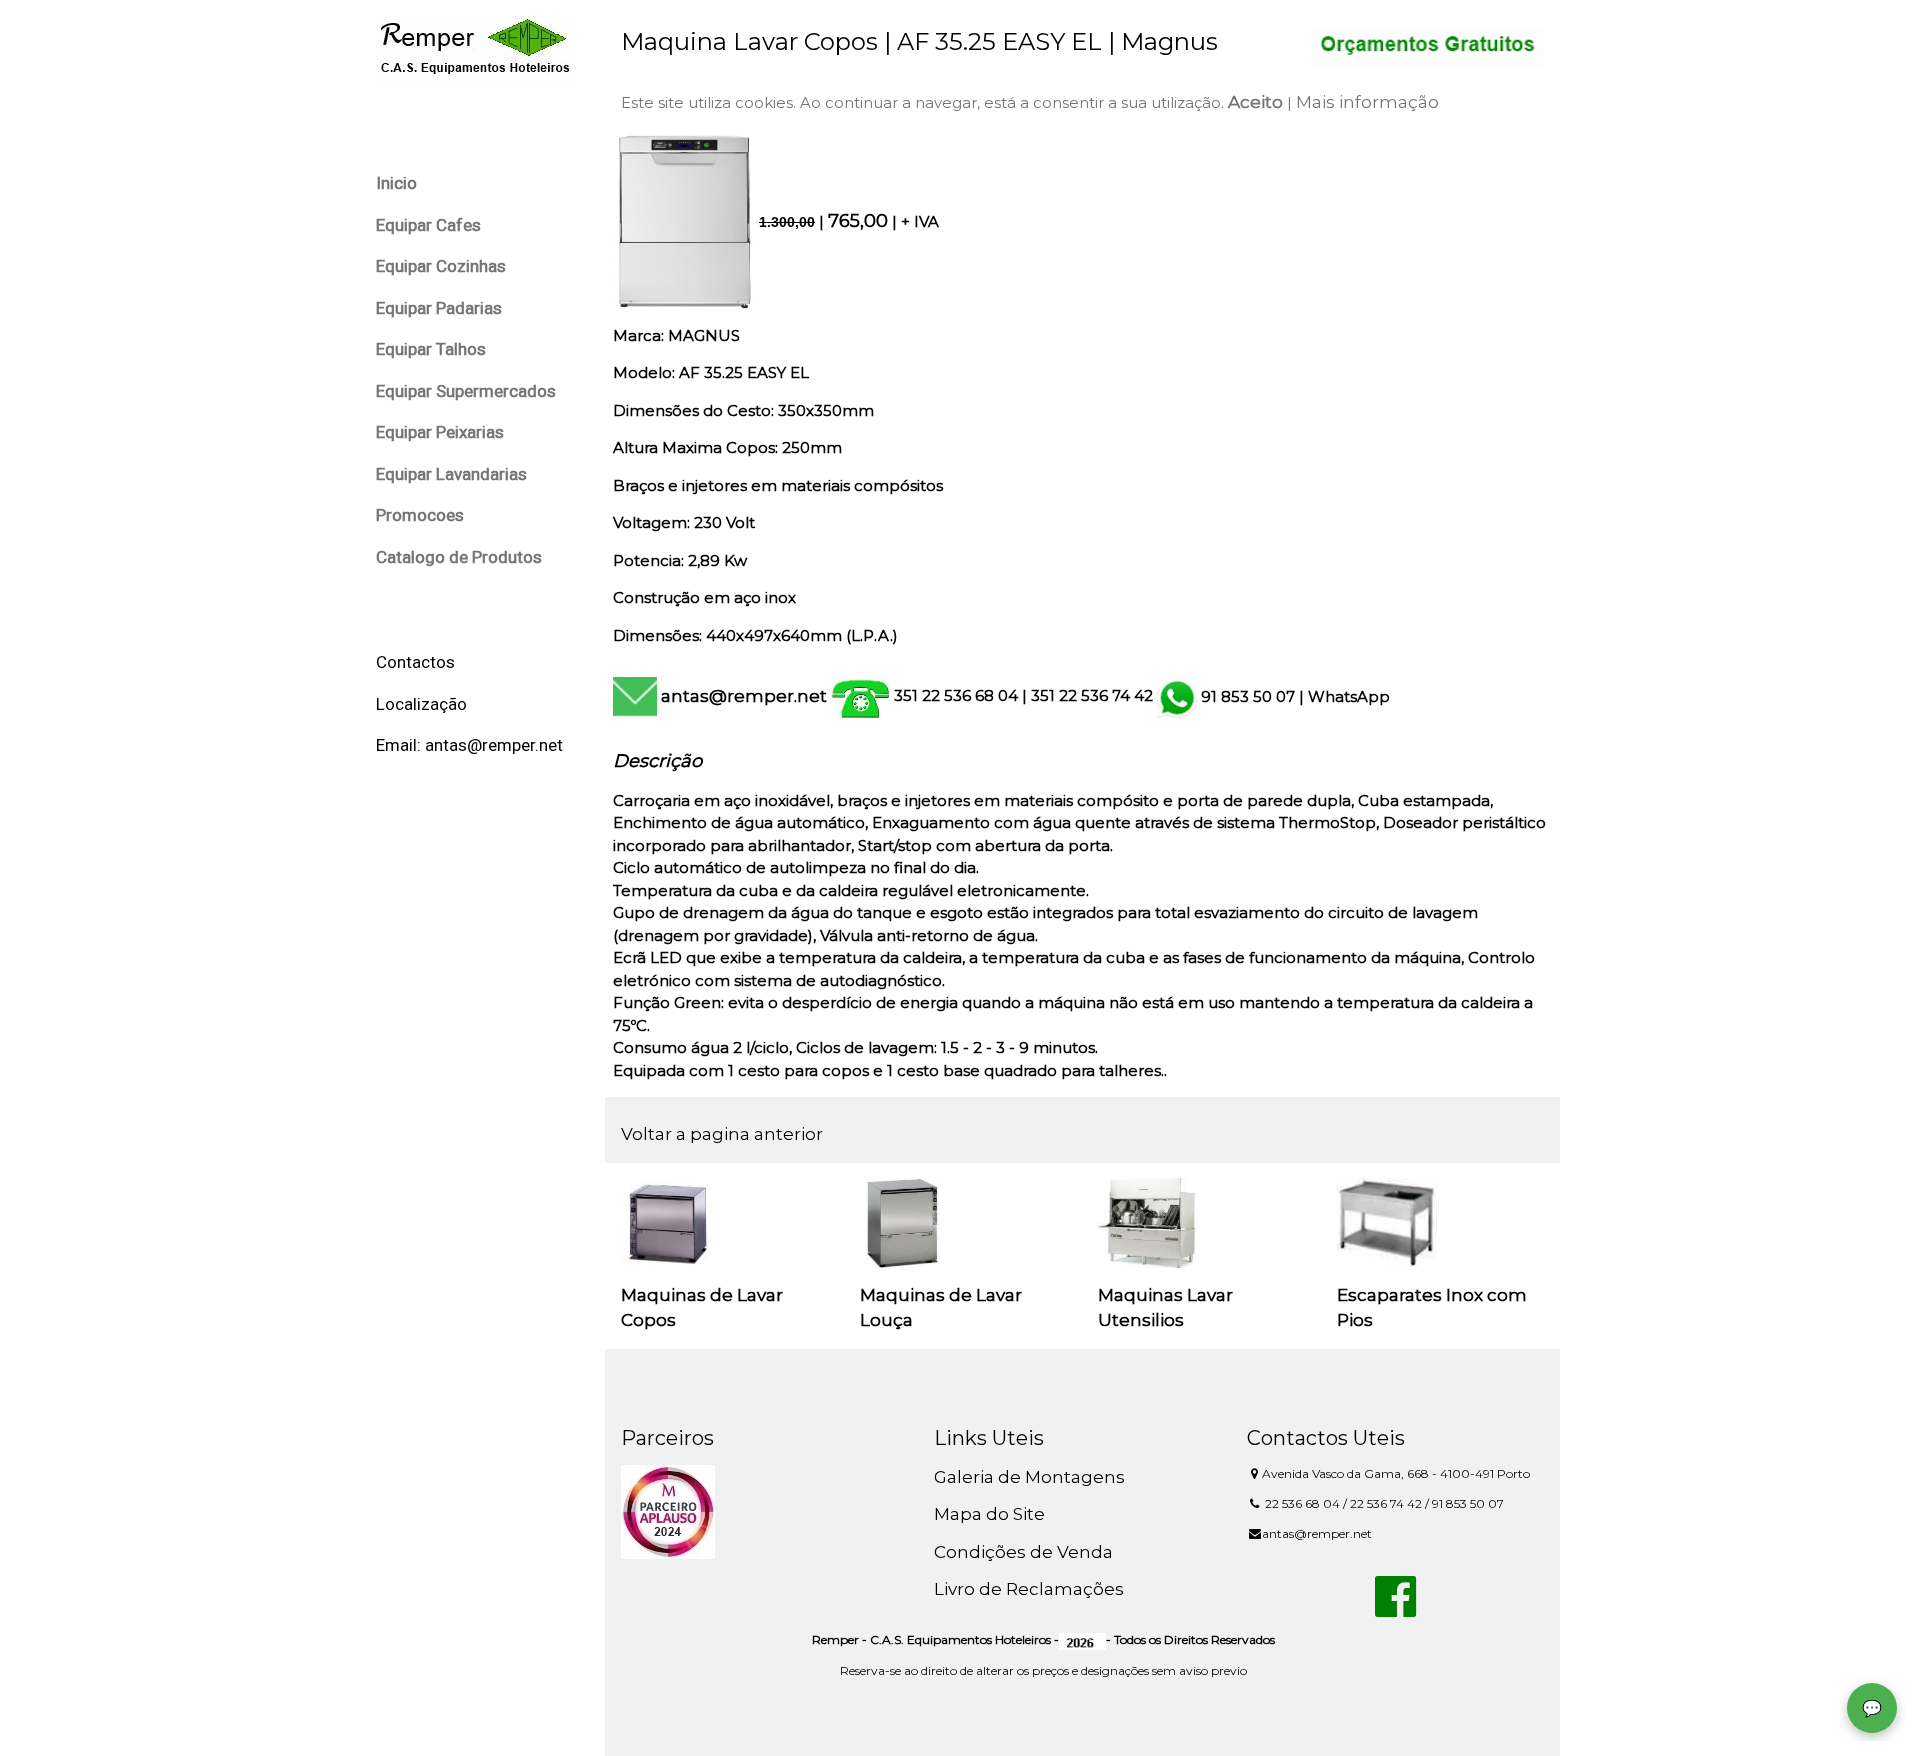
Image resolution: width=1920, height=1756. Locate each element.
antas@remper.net (744, 696)
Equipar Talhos (431, 349)
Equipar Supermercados (466, 391)
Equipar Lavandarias (451, 474)
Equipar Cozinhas (441, 266)
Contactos (415, 662)
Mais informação (1367, 102)
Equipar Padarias (439, 308)
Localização (421, 704)
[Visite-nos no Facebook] (1395, 1608)
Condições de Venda (1023, 1552)
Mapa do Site (989, 1514)
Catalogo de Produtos (459, 557)
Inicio (396, 183)
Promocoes (420, 515)
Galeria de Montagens (1029, 1477)
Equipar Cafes (428, 225)
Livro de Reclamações (1029, 1589)
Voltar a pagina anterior (722, 1134)
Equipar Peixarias (440, 432)
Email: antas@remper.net (469, 745)
